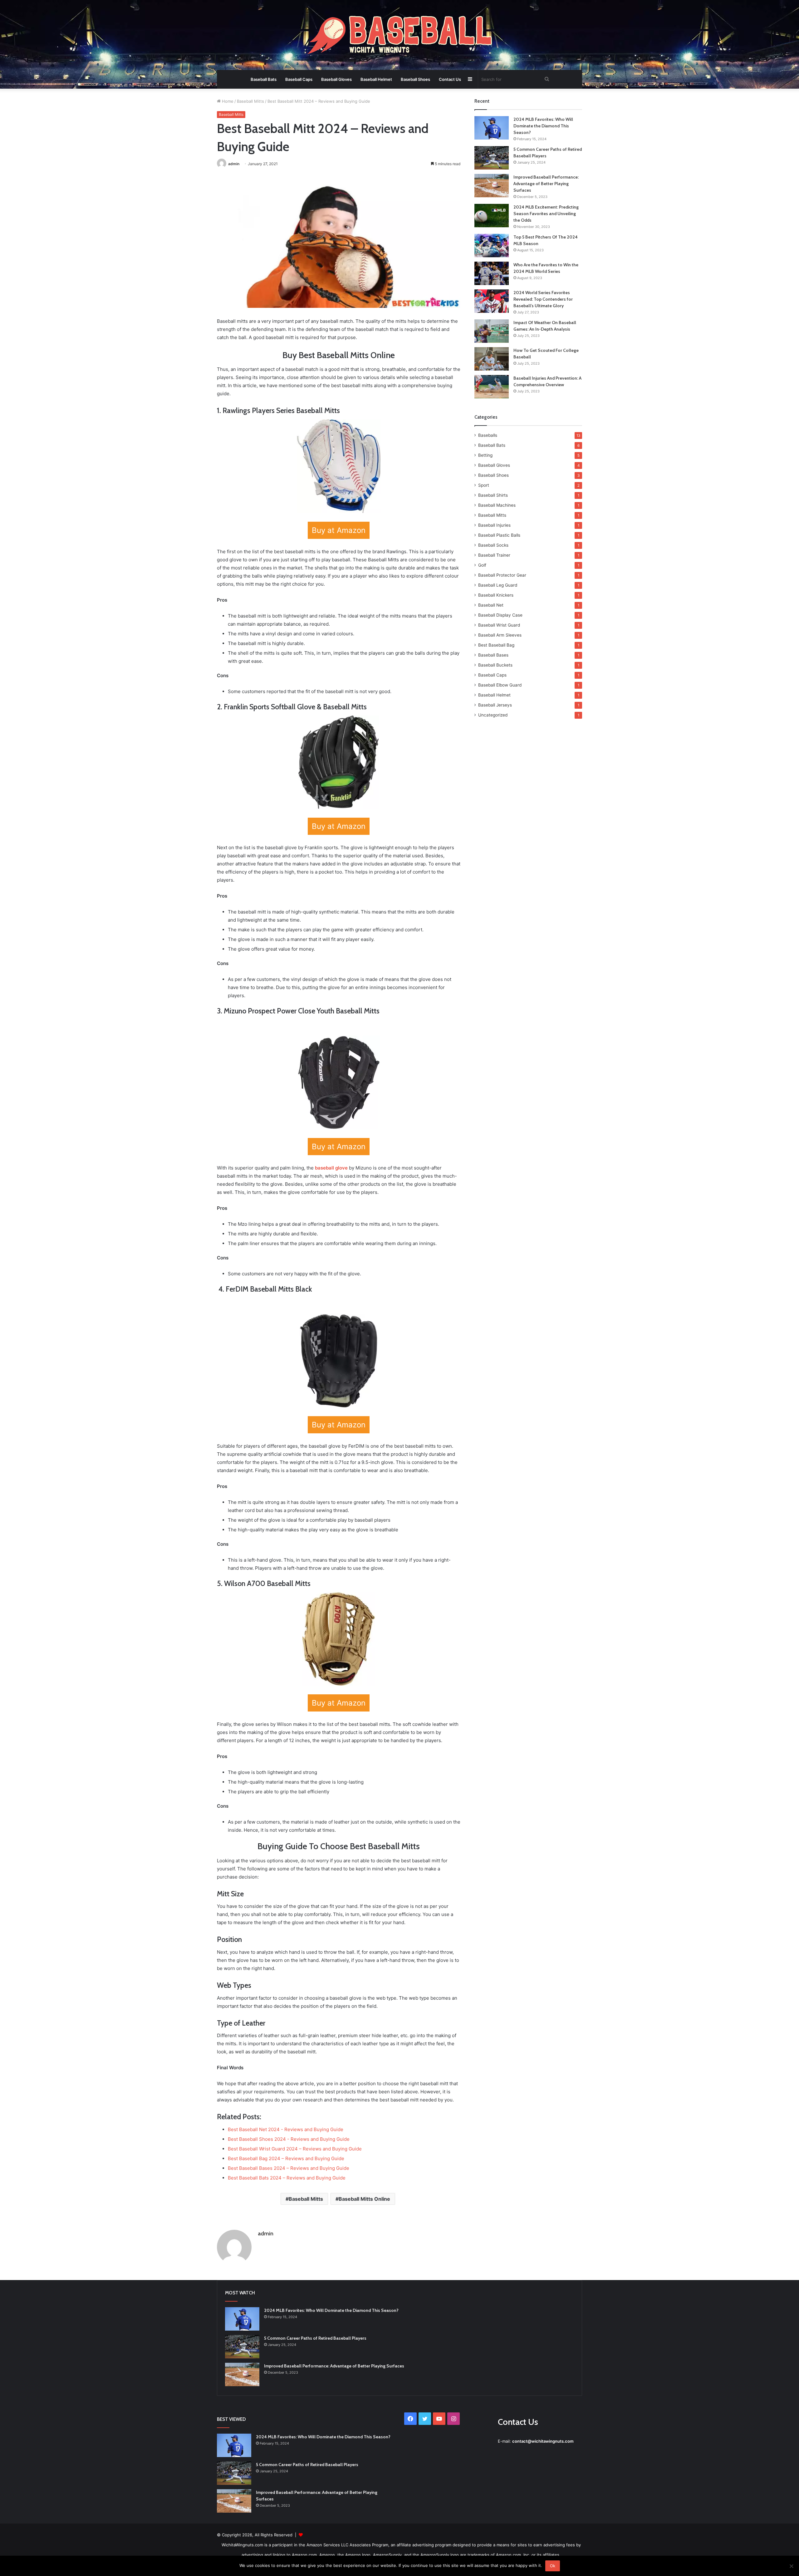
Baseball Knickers (496, 595)
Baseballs (488, 435)
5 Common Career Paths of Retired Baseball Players (315, 2338)
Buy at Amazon (339, 530)
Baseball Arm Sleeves (500, 635)
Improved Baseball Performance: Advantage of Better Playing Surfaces (546, 184)
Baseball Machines (497, 505)
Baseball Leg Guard (498, 585)
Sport (484, 485)
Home (227, 101)
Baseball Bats (264, 79)
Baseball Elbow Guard (500, 685)
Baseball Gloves (336, 79)
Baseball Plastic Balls (499, 535)
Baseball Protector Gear (502, 575)
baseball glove (331, 1168)
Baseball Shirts (493, 495)
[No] (791, 2566)
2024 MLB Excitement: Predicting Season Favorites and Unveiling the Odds (546, 214)
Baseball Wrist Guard (499, 625)
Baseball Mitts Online (364, 2199)
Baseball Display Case (500, 615)
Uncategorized (493, 715)
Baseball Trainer (494, 555)
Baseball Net (491, 605)
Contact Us (450, 79)
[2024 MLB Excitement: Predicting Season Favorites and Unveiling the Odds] (492, 216)
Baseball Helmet (376, 79)
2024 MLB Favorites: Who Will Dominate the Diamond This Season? (543, 126)
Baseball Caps (299, 79)
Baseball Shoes (415, 79)
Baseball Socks (493, 545)
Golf (482, 565)
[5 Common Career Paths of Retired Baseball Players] (492, 158)
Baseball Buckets (495, 665)
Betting (485, 455)
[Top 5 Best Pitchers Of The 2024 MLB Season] (492, 246)
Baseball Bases (493, 655)
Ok (553, 2566)
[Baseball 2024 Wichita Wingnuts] (399, 36)
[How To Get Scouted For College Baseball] (492, 359)
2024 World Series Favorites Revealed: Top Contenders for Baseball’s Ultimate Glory (543, 299)
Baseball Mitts (250, 101)
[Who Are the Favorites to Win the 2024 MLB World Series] (492, 273)
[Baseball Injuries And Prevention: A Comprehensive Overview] (492, 387)
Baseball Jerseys (495, 705)
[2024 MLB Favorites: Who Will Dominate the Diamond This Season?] (492, 128)
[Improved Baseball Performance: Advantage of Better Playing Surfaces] (492, 186)
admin (234, 164)
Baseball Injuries (494, 525)
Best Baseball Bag (496, 645)
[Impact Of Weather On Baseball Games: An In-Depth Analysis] (492, 331)
